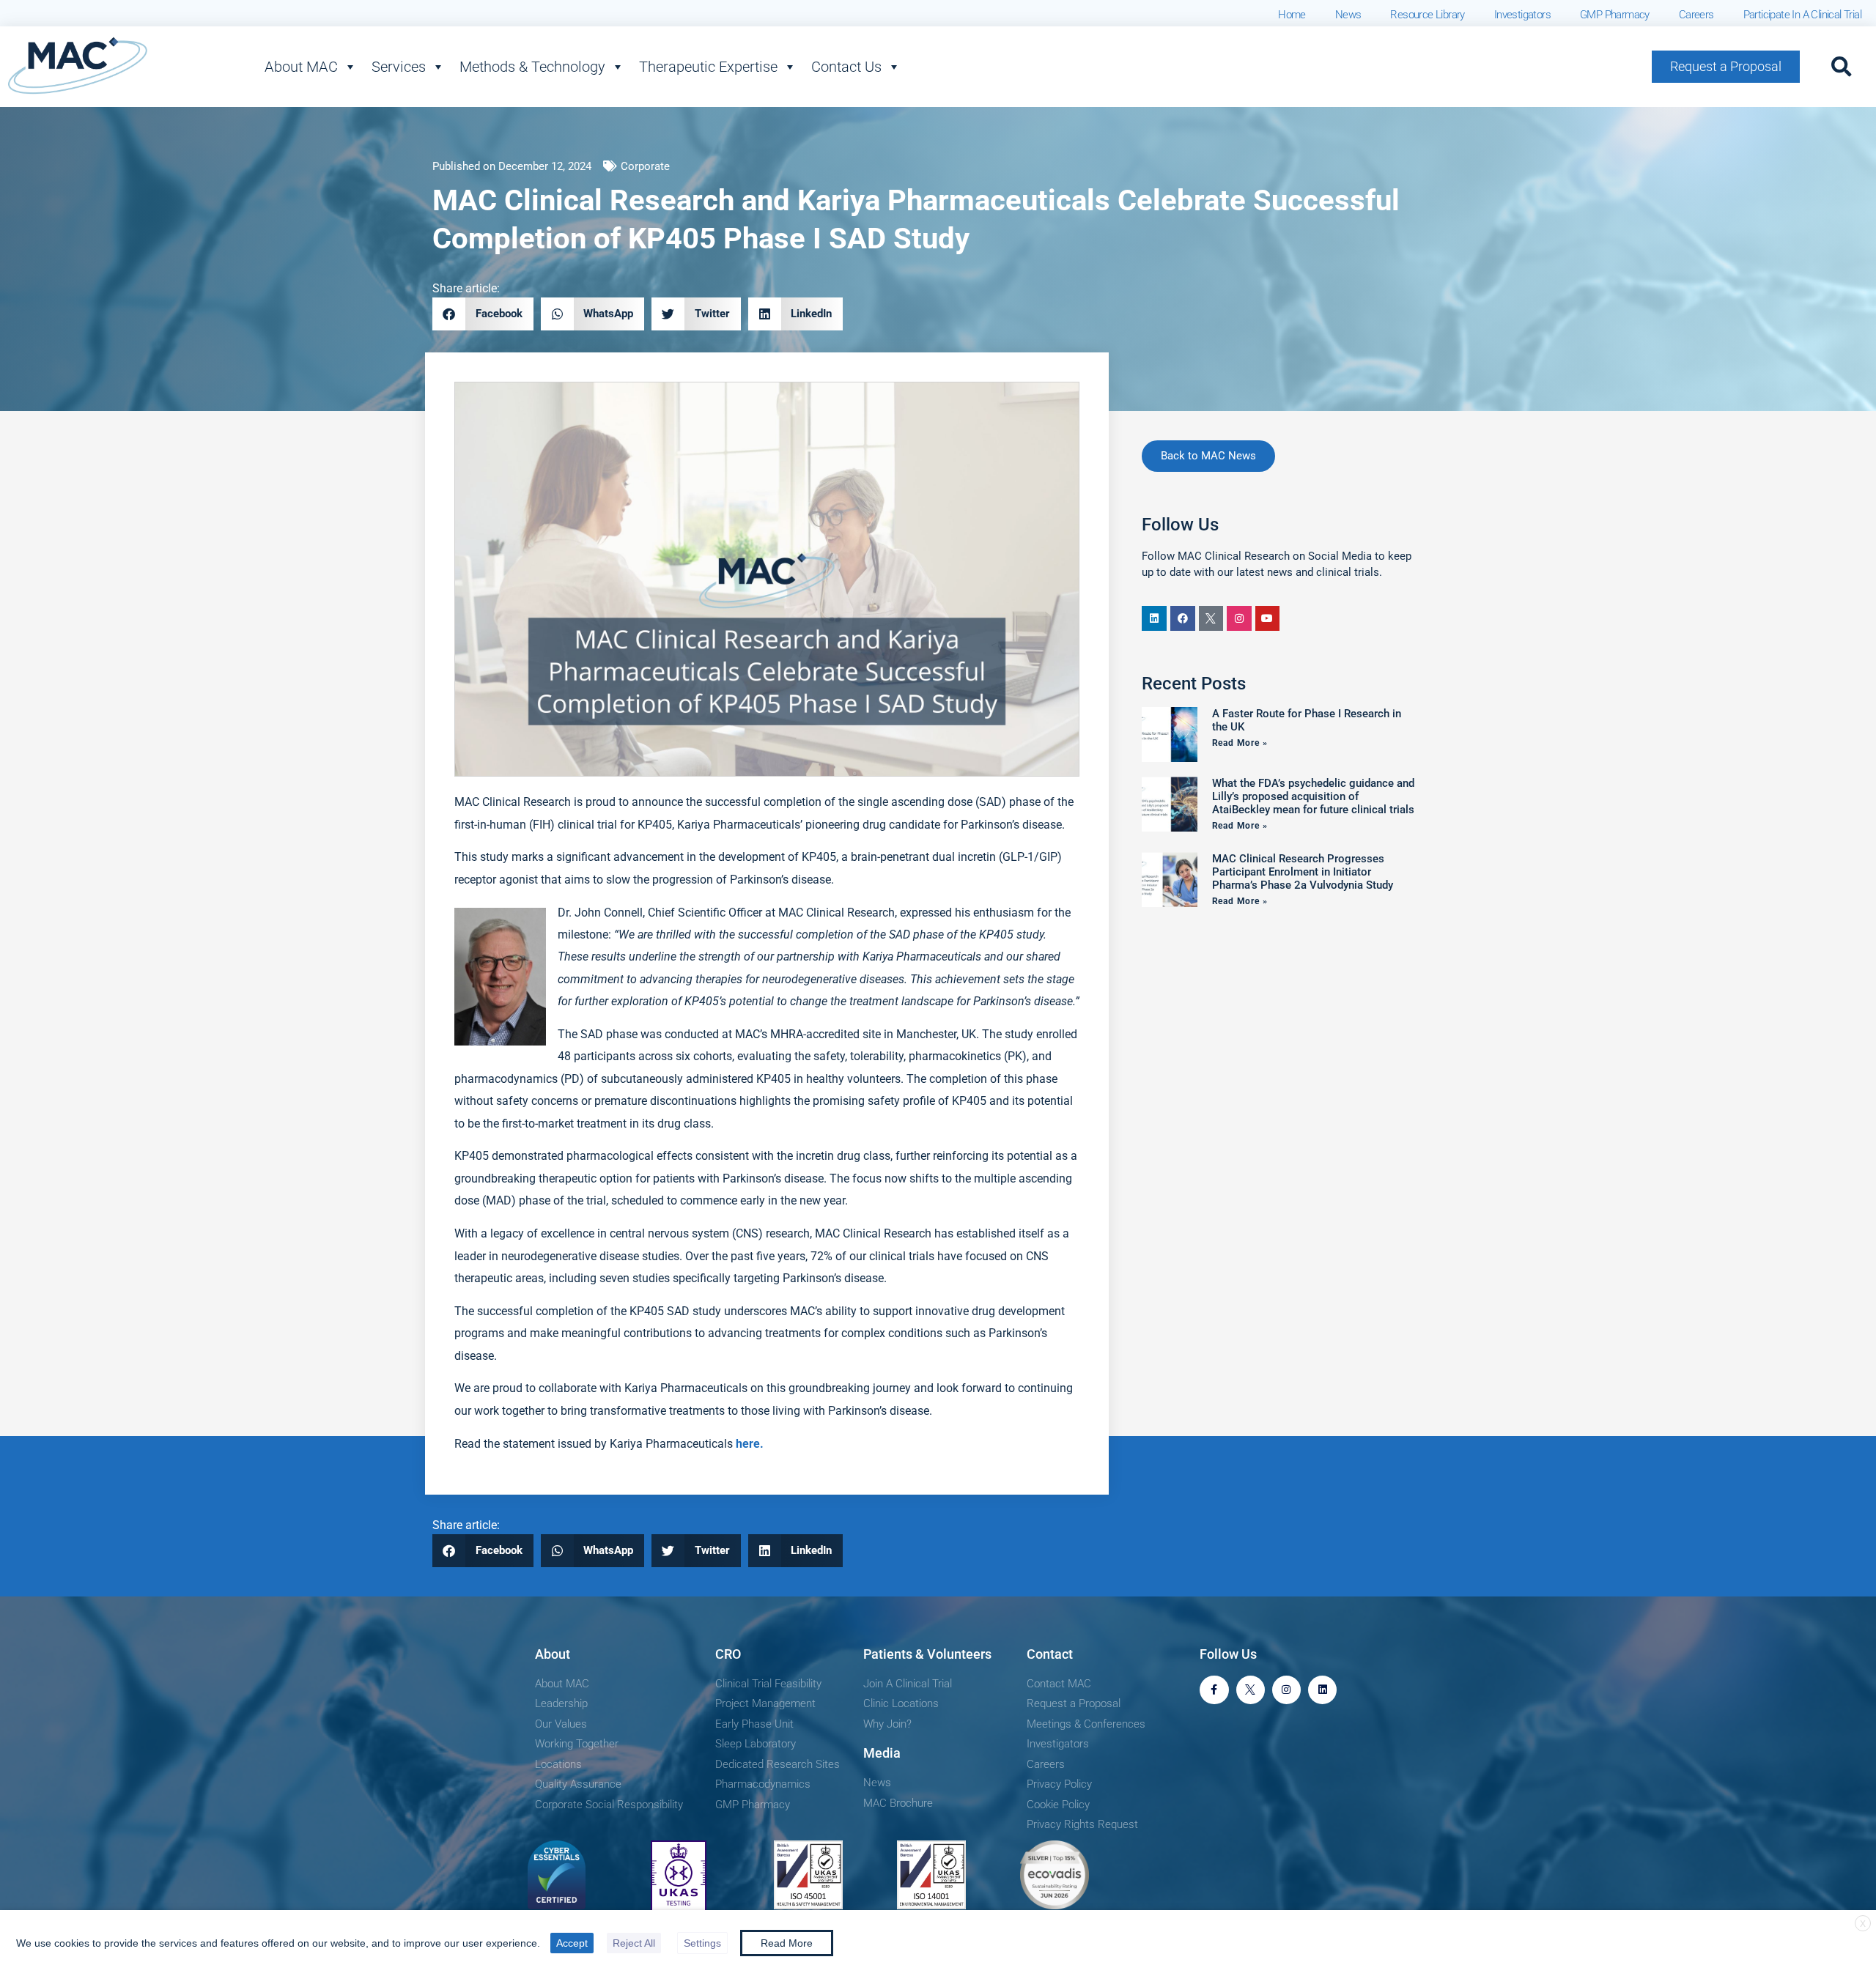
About (553, 1654)
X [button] (1863, 1924)
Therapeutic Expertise (708, 67)
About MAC (301, 67)
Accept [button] (572, 1943)
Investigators (1522, 15)
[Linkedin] (1154, 618)
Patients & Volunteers (927, 1654)
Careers (1696, 15)
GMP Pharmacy (1615, 15)
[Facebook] (1183, 618)
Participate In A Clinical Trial (1802, 15)
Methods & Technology (532, 67)
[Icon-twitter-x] (1211, 618)
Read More (787, 1943)
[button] (1842, 67)
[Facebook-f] (1214, 1690)
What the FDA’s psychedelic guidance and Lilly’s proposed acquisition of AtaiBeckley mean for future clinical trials (1313, 796)
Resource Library (1427, 15)
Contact (1050, 1654)
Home (1292, 15)
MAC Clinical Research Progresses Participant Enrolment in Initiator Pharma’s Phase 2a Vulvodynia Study (1303, 872)
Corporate (645, 166)
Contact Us (846, 67)
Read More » (1240, 743)
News (1348, 15)
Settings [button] (702, 1943)
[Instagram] (1239, 618)
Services (399, 67)
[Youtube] (1268, 618)
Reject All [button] (634, 1943)
